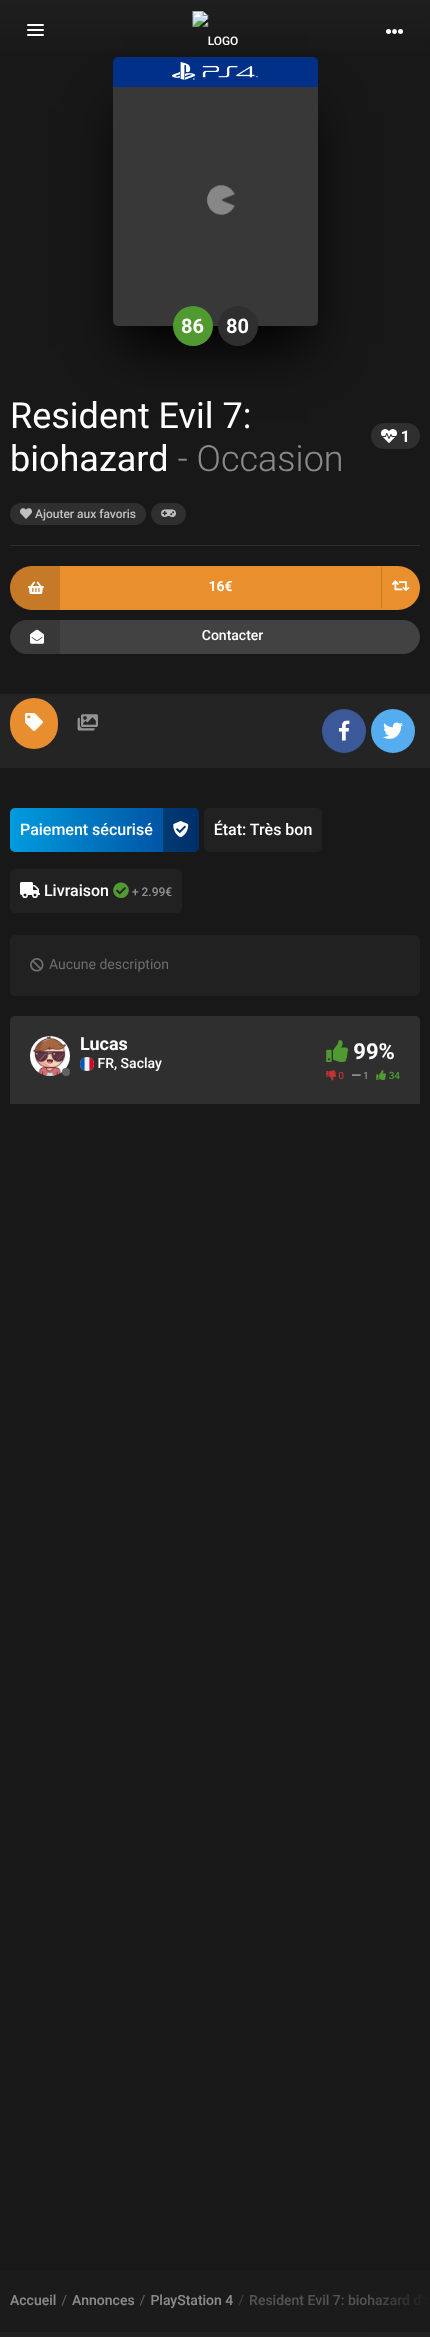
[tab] (34, 723)
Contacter (233, 636)
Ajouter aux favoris (84, 514)
